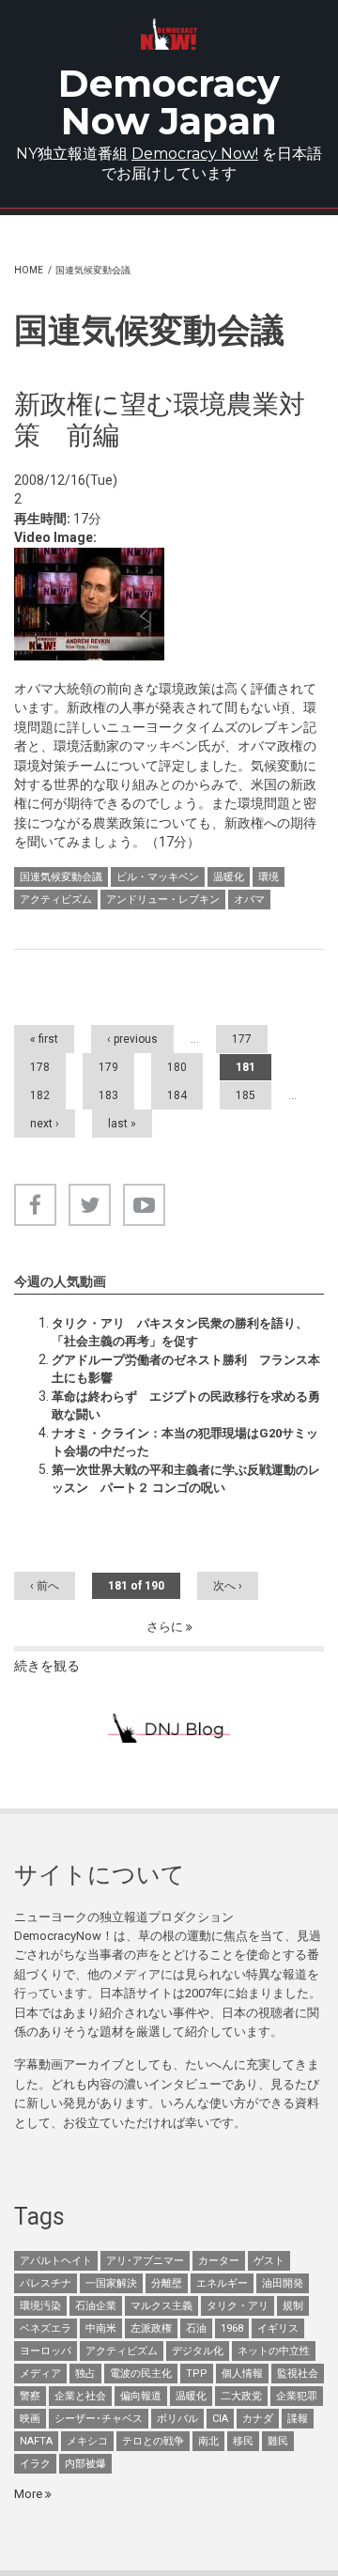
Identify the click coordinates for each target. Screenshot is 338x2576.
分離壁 (167, 2283)
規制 (293, 2306)
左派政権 (151, 2328)
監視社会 (298, 2374)
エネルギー (222, 2283)
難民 (278, 2441)
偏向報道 (141, 2396)
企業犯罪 (297, 2396)
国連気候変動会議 (61, 877)
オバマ (249, 900)
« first (44, 1039)
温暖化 (229, 877)
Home (29, 270)
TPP (197, 2374)
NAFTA (36, 2441)
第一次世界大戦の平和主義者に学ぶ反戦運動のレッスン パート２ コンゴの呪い (186, 1478)
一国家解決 (111, 2283)
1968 (232, 2328)
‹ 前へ (45, 1586)
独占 (85, 2374)
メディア (40, 2374)
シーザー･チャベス (99, 2419)
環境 (269, 877)
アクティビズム (56, 900)
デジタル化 (198, 2351)
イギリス (278, 2328)
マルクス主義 (161, 2306)
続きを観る (47, 1666)
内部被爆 (85, 2464)
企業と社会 (80, 2396)
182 (40, 1095)
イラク (35, 2464)
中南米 (101, 2328)
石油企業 (96, 2306)
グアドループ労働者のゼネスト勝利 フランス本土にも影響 (186, 1368)
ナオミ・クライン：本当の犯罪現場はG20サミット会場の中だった (185, 1442)
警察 (30, 2396)
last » (122, 1124)
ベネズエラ (46, 2328)
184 (177, 1095)
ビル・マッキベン (158, 877)
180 (177, 1067)
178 (40, 1067)
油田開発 (283, 2283)
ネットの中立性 (274, 2351)
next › (45, 1124)
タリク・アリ (238, 2306)
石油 (196, 2328)
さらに (166, 1627)
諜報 (298, 2419)
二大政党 (241, 2396)
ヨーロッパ (46, 2351)
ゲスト (269, 2261)
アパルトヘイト (56, 2261)
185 (246, 1095)
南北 (208, 2441)
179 (108, 1067)
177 (242, 1039)
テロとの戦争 (153, 2441)
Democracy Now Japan (169, 102)
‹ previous (132, 1039)
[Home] (169, 34)
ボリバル (177, 2419)
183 (108, 1095)
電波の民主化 (141, 2374)
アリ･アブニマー (145, 2261)
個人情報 (242, 2374)
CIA (220, 2419)
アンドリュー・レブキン (163, 900)
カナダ (258, 2419)
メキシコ (87, 2441)
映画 (30, 2419)
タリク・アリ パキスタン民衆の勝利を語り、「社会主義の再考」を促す (180, 1332)
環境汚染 (40, 2306)
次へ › (228, 1586)
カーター (219, 2261)
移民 (243, 2441)
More (30, 2494)
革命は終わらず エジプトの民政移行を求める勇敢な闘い (186, 1405)
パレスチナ (46, 2283)
